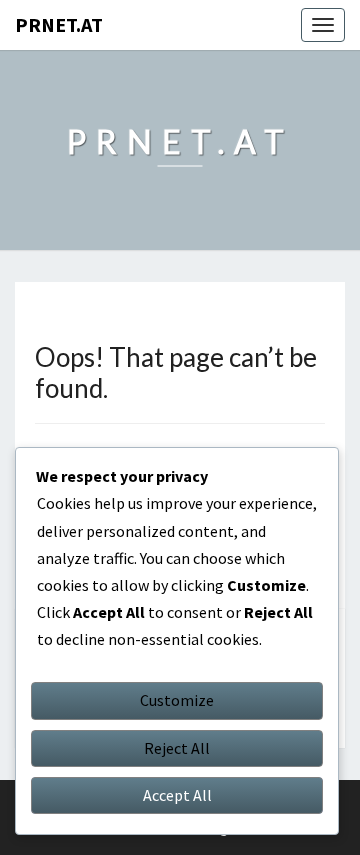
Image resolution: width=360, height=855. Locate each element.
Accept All (177, 795)
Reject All (177, 748)
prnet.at (59, 24)
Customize (177, 700)
